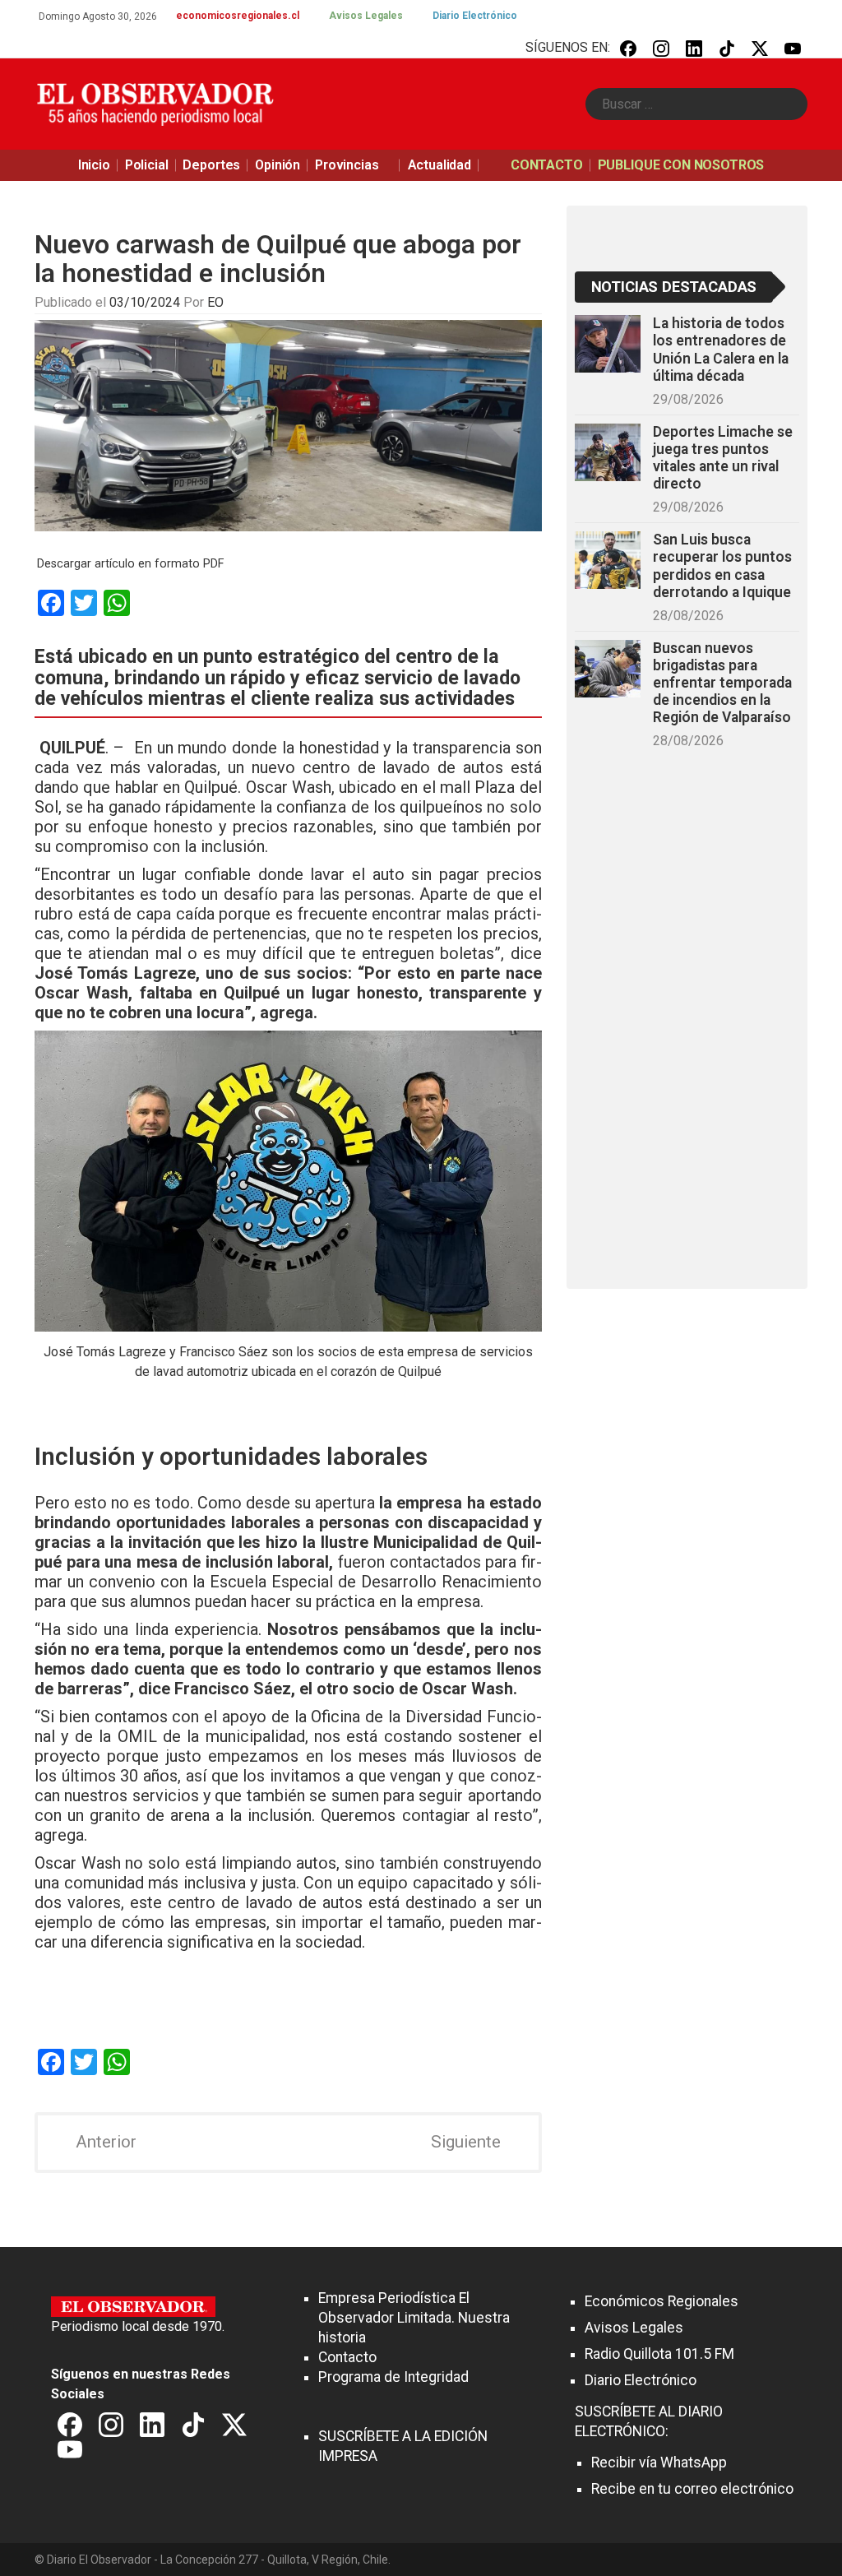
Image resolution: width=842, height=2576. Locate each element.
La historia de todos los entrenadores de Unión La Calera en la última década (721, 349)
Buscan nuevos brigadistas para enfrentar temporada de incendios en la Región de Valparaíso (722, 683)
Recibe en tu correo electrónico (692, 2489)
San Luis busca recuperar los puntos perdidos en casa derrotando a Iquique (722, 565)
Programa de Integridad (393, 2377)
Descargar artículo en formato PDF (130, 564)
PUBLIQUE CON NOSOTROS (681, 165)
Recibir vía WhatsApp (659, 2462)
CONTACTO (547, 165)
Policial (147, 165)
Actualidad (440, 165)
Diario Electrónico (475, 16)
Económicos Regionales (662, 2301)
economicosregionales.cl (238, 16)
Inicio (94, 165)
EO (215, 302)
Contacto (347, 2357)
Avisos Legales (366, 16)
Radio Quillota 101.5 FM (659, 2354)
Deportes (211, 165)
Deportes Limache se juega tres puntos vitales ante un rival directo (723, 458)
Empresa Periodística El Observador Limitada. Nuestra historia (414, 2318)
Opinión (278, 165)
